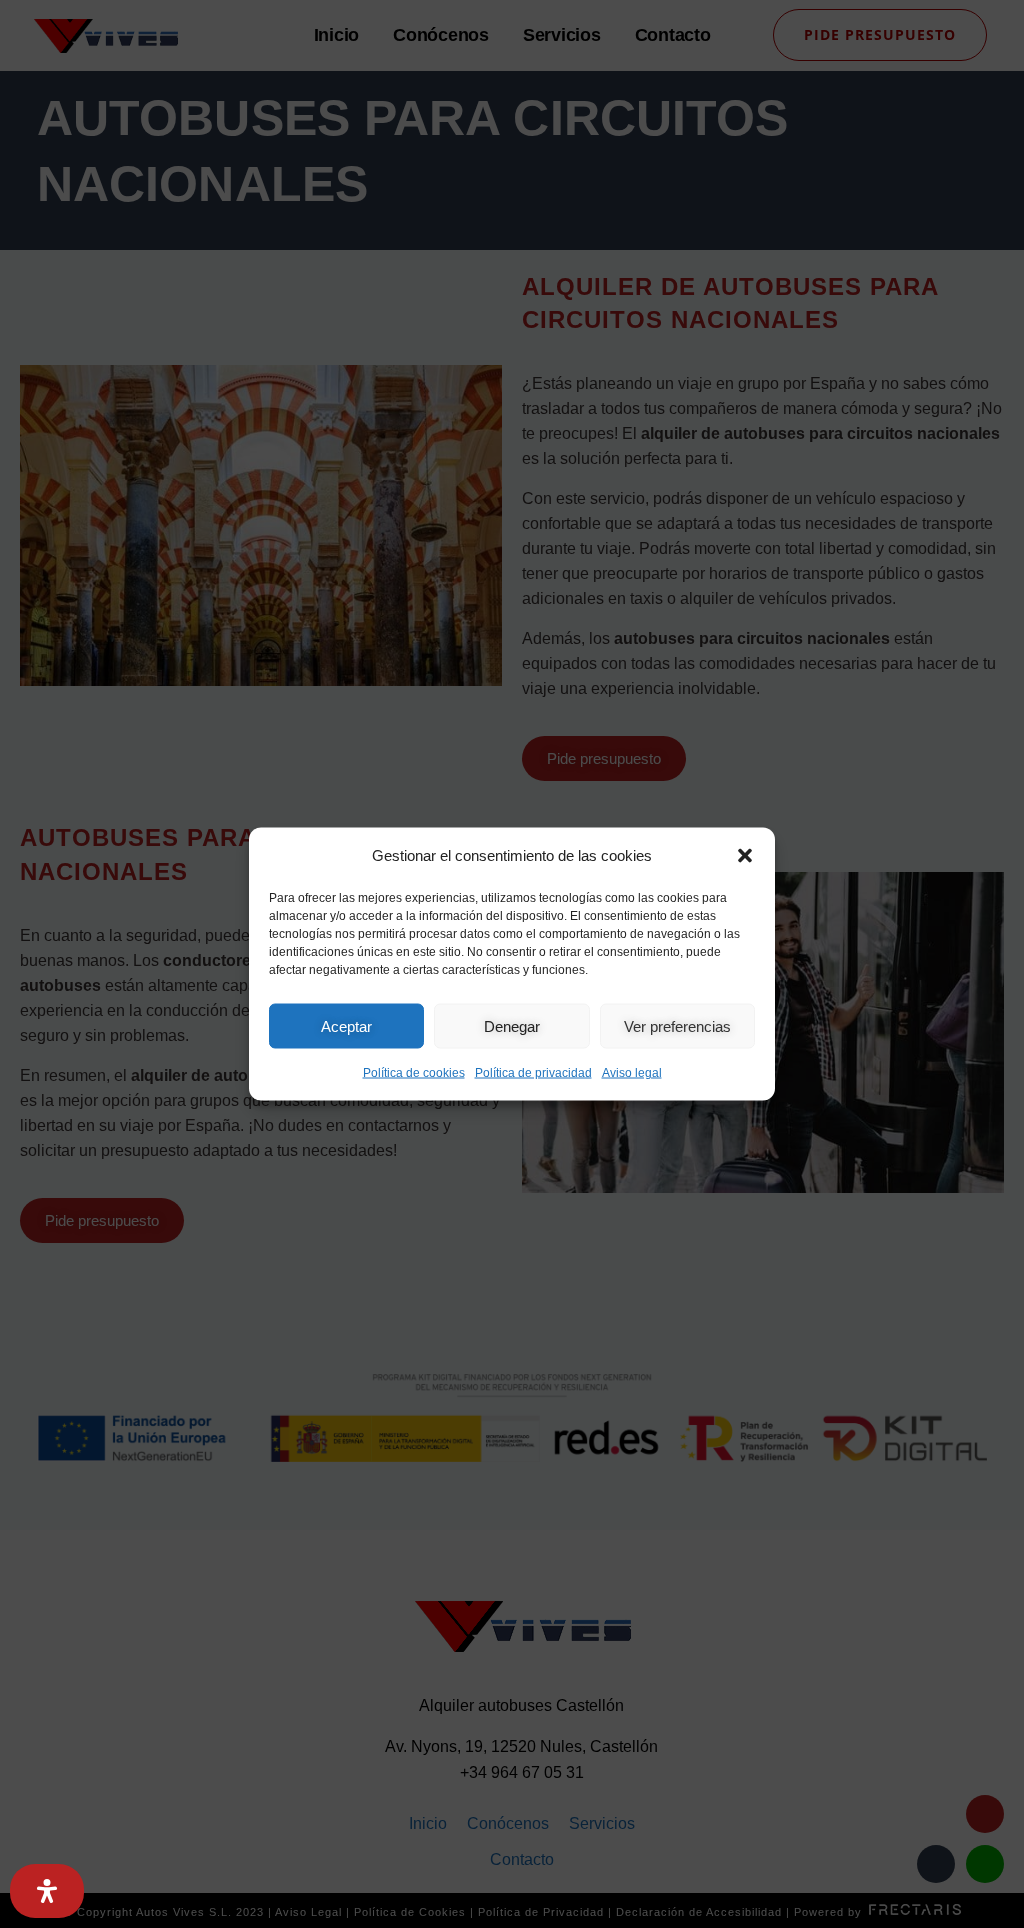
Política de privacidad (533, 1073)
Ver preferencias (677, 1025)
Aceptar (346, 1025)
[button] (745, 856)
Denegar (512, 1025)
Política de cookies (414, 1073)
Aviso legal (632, 1073)
